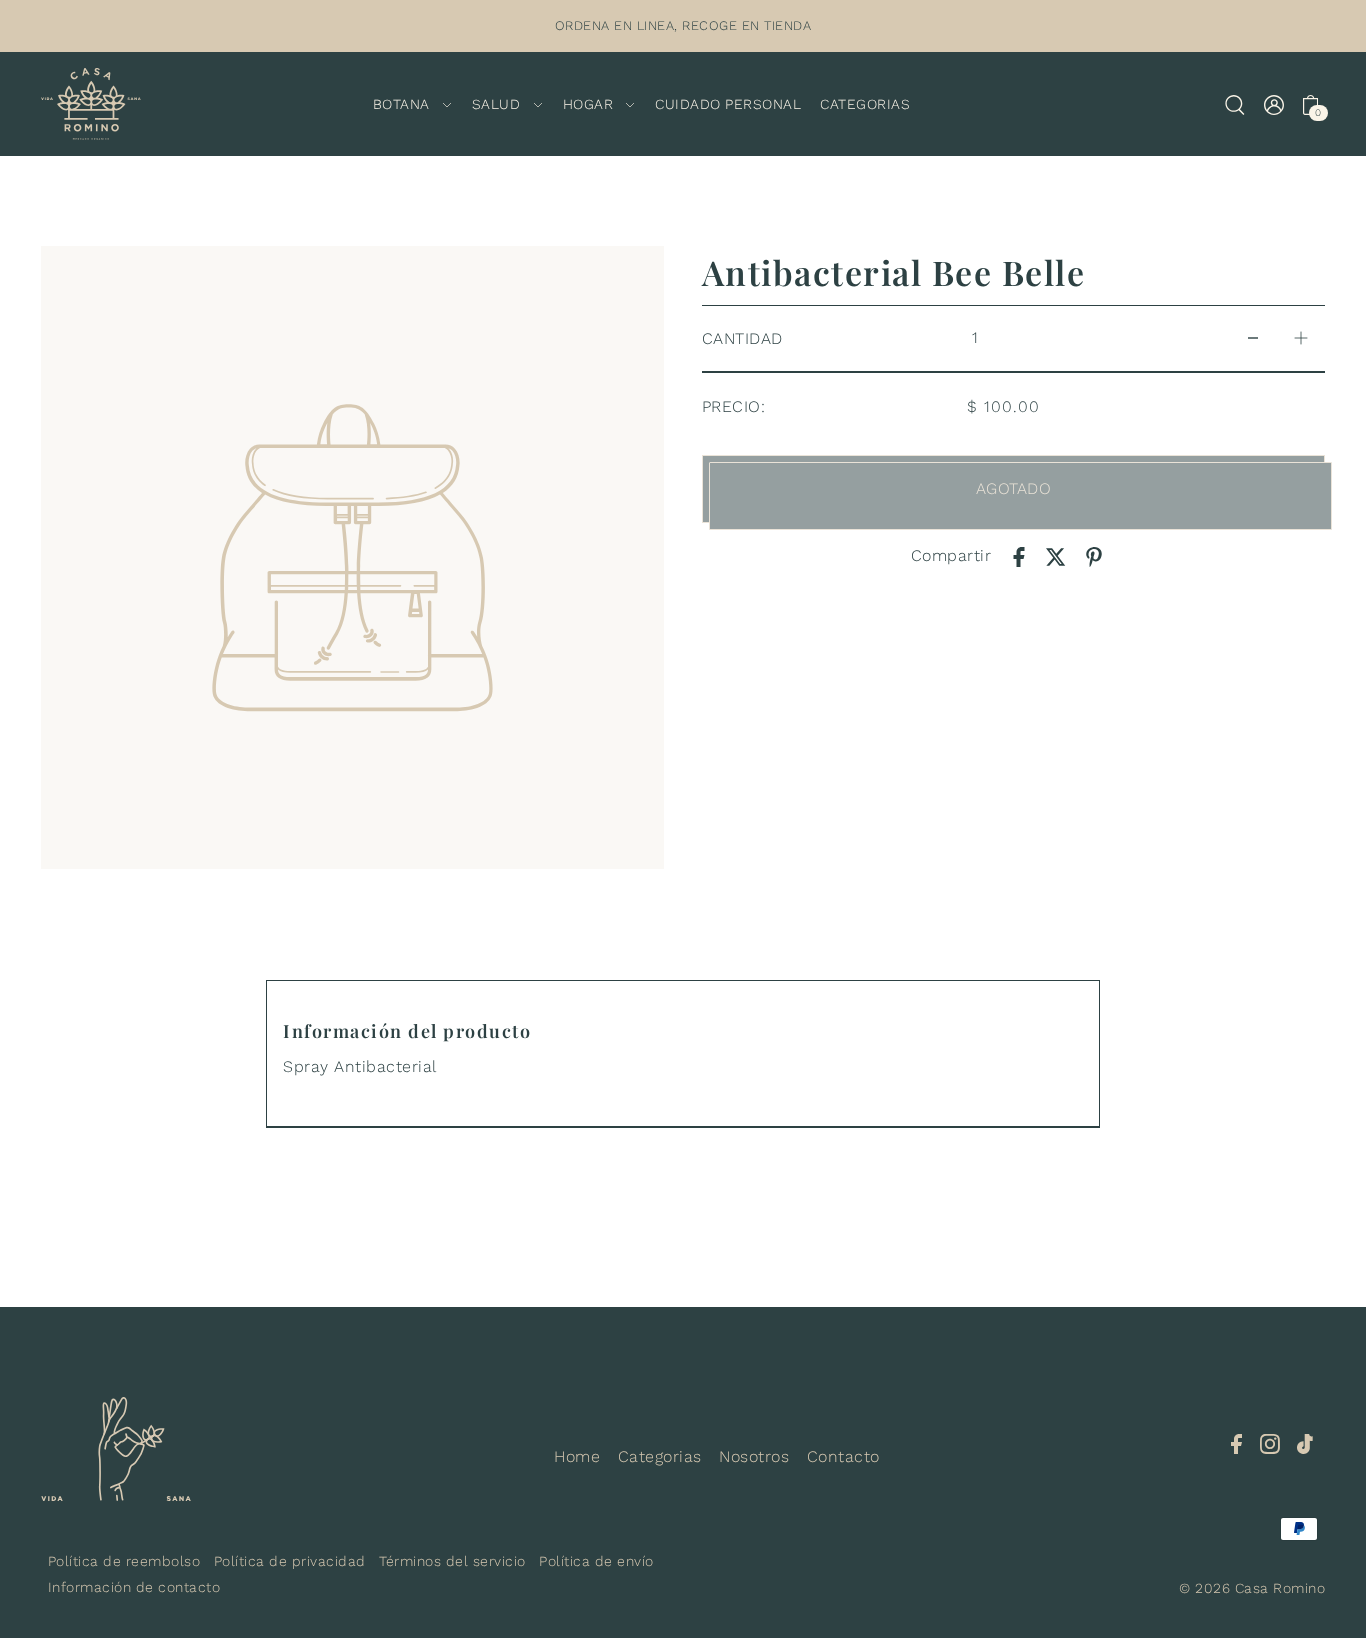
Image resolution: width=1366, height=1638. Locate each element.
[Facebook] (1236, 1443)
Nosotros (754, 1456)
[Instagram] (1270, 1443)
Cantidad (742, 338)
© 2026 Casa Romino (1252, 1588)
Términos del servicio (452, 1561)
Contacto (843, 1456)
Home (577, 1456)
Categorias (660, 1456)
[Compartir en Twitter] (1056, 556)
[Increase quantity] (1301, 338)
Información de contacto (134, 1587)
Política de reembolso (124, 1561)
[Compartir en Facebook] (1019, 556)
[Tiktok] (1305, 1443)
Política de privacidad (290, 1561)
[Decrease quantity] (1253, 338)
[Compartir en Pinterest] (1094, 556)
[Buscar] (1235, 104)
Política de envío (596, 1561)
